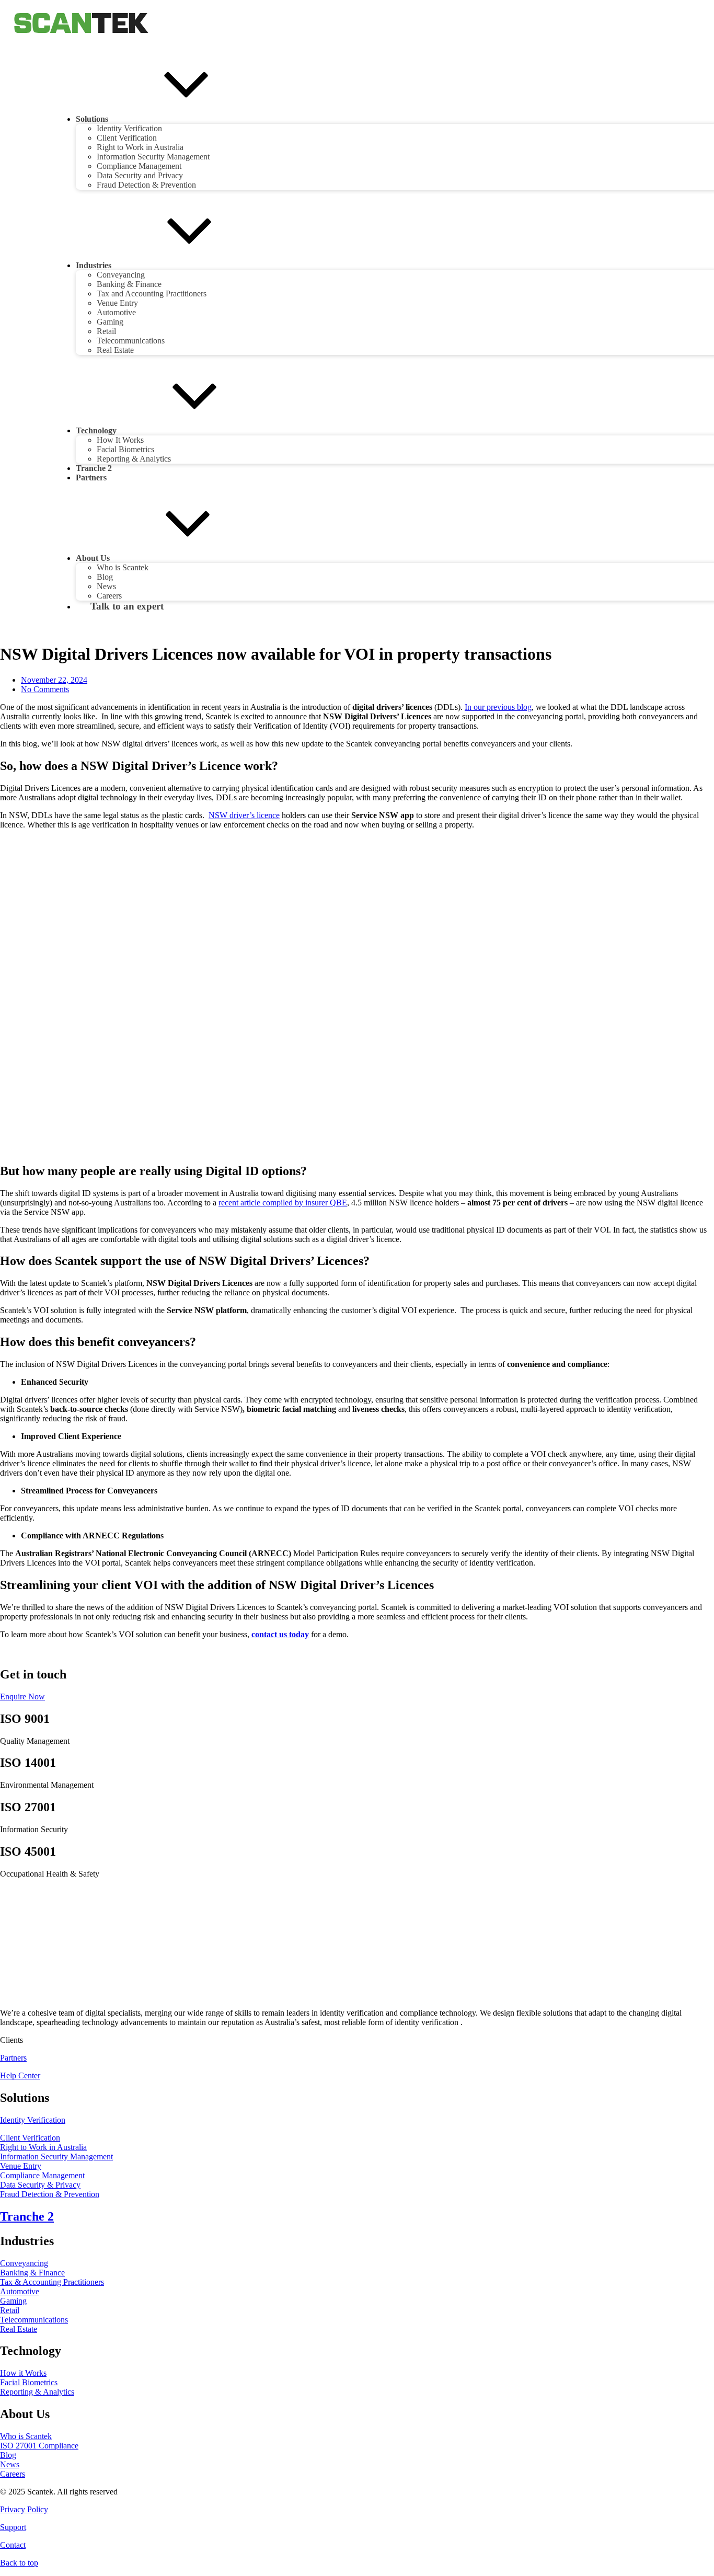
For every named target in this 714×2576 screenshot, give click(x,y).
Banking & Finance (129, 284)
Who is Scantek (123, 567)
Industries (94, 265)
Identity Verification (129, 128)
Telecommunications (131, 341)
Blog (105, 577)
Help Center (20, 2075)
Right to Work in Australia (140, 147)
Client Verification (127, 138)
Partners (91, 478)
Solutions (92, 119)
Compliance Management (139, 166)
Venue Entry (117, 303)
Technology (96, 430)
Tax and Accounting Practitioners (152, 294)
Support (13, 2527)
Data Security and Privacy (140, 175)
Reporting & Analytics (134, 459)
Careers (13, 2474)
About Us (93, 558)
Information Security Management (153, 157)
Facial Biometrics (125, 449)
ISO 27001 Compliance (39, 2446)
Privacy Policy (24, 2509)
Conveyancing (121, 275)
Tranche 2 (94, 468)
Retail (106, 331)
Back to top (19, 2563)
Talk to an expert (127, 606)
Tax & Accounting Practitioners (52, 2282)
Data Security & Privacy (40, 2185)
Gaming (110, 322)
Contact (13, 2545)
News (106, 586)
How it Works (23, 2373)
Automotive (116, 312)
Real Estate (115, 350)
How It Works (120, 440)
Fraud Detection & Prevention (146, 185)
